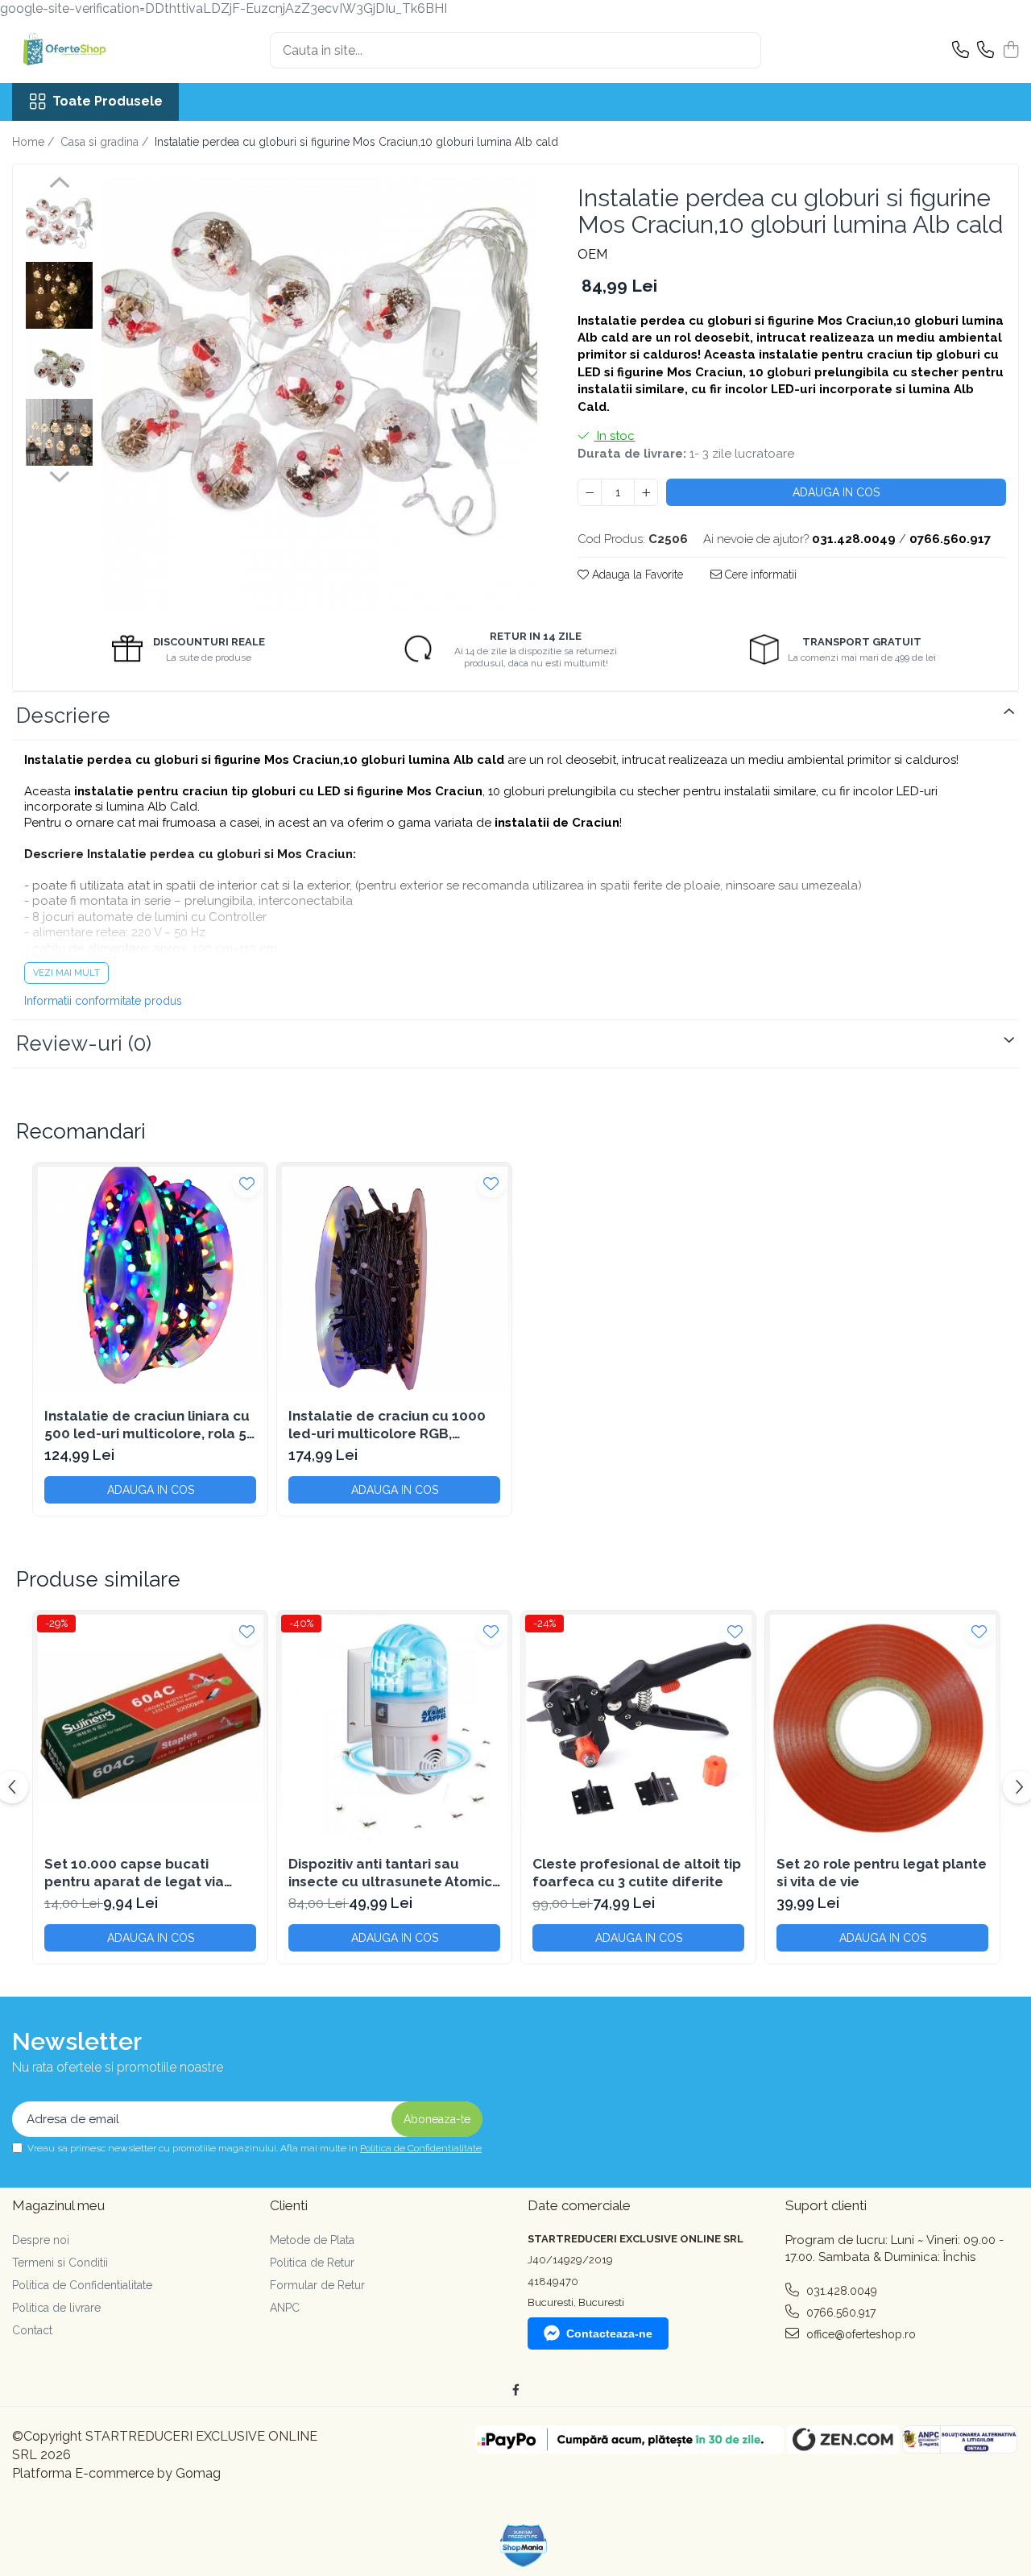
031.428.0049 (840, 2291)
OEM (592, 254)
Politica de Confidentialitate (421, 2148)
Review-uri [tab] (84, 1043)
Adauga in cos (836, 492)
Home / (35, 142)
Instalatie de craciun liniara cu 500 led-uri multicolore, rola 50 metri (150, 1425)
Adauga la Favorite (636, 575)
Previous (59, 185)
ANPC (285, 2308)
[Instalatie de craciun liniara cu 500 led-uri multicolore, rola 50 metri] (150, 1280)
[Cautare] (742, 50)
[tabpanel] (319, 394)
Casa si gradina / (106, 142)
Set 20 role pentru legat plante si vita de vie (882, 1873)
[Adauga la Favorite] (247, 1183)
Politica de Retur (312, 2263)
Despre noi (41, 2240)
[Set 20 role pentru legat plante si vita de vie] (882, 1728)
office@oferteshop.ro (859, 2334)
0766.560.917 (839, 2313)
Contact (32, 2330)
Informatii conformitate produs (103, 1001)
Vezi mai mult (66, 973)
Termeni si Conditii (60, 2263)
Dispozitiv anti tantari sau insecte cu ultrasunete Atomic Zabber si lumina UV (390, 1873)
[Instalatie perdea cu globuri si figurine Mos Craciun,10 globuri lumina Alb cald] (319, 394)
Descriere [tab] (63, 716)
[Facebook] (515, 2390)
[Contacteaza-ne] (961, 51)
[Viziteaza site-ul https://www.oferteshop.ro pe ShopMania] (524, 2546)
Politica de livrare (56, 2308)
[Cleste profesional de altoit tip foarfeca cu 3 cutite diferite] (638, 1728)
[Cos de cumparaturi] (1010, 51)
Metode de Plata (312, 2240)
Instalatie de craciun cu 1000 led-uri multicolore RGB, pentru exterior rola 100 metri (389, 1425)
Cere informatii (759, 575)
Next (59, 475)
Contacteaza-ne (609, 2333)
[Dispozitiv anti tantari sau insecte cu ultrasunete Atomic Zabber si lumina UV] (394, 1728)
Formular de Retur (317, 2285)
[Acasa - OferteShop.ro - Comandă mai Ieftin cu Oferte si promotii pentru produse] (93, 51)
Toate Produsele (108, 101)
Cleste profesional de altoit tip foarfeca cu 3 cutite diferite (637, 1873)
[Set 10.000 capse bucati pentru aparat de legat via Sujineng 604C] (150, 1728)
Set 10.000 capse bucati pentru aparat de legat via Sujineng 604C (134, 1873)
